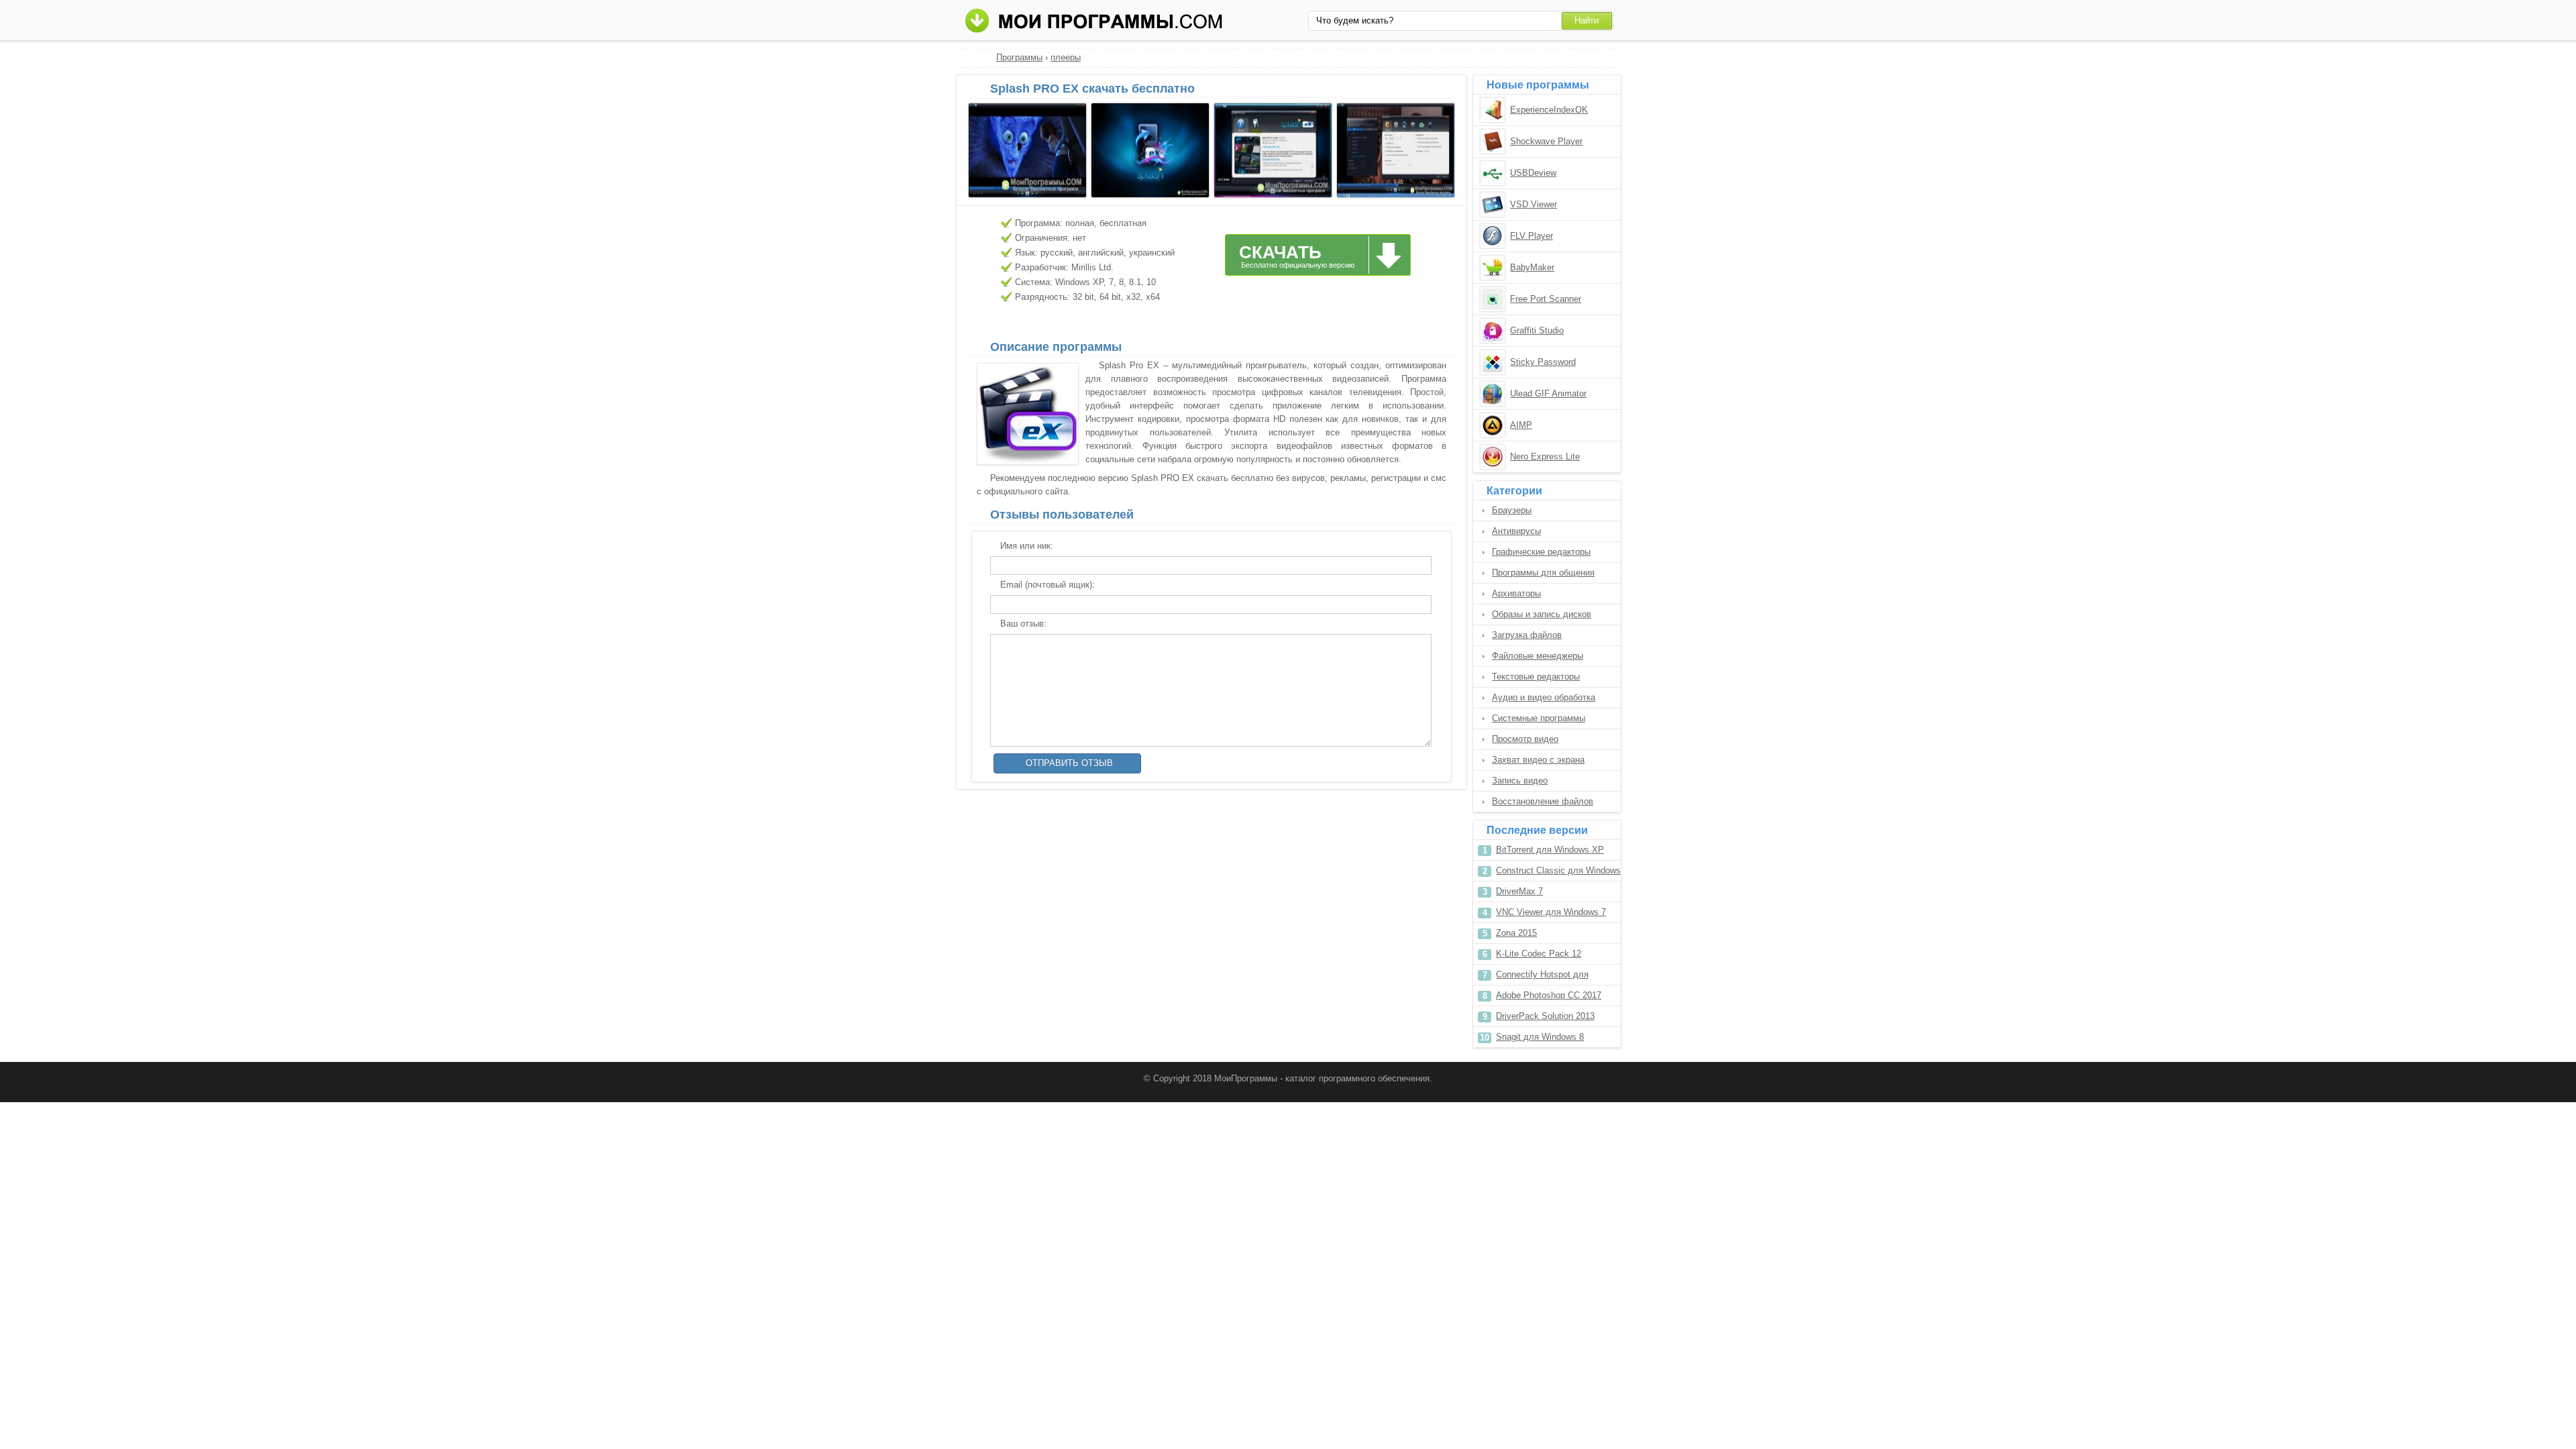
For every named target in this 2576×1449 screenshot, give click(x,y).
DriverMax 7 (1519, 891)
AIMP (1521, 425)
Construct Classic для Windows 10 (1558, 873)
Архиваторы (1516, 593)
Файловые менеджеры (1538, 656)
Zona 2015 (1516, 933)
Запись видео (1520, 781)
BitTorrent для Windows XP (1550, 850)
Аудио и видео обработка (1544, 697)
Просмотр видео (1525, 739)
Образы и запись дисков (1542, 614)
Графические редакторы (1541, 552)
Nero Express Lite (1545, 457)
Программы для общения (1543, 573)
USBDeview (1533, 173)
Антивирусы (1516, 531)
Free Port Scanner (1546, 299)
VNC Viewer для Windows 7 (1551, 912)
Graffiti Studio (1537, 330)
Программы (1019, 57)
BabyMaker (1532, 267)
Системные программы (1539, 718)
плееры (1066, 57)
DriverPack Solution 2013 (1545, 1016)
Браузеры (1512, 510)
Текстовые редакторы (1536, 677)
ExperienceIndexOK (1549, 110)
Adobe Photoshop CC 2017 (1549, 995)
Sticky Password (1543, 362)
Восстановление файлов (1543, 801)
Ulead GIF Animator (1548, 393)
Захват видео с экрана (1538, 760)
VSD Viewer (1534, 204)
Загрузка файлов (1527, 635)
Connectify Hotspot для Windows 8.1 (1542, 977)
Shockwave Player (1546, 141)
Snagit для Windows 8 (1540, 1037)
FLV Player (1532, 236)
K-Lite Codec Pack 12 (1539, 954)
